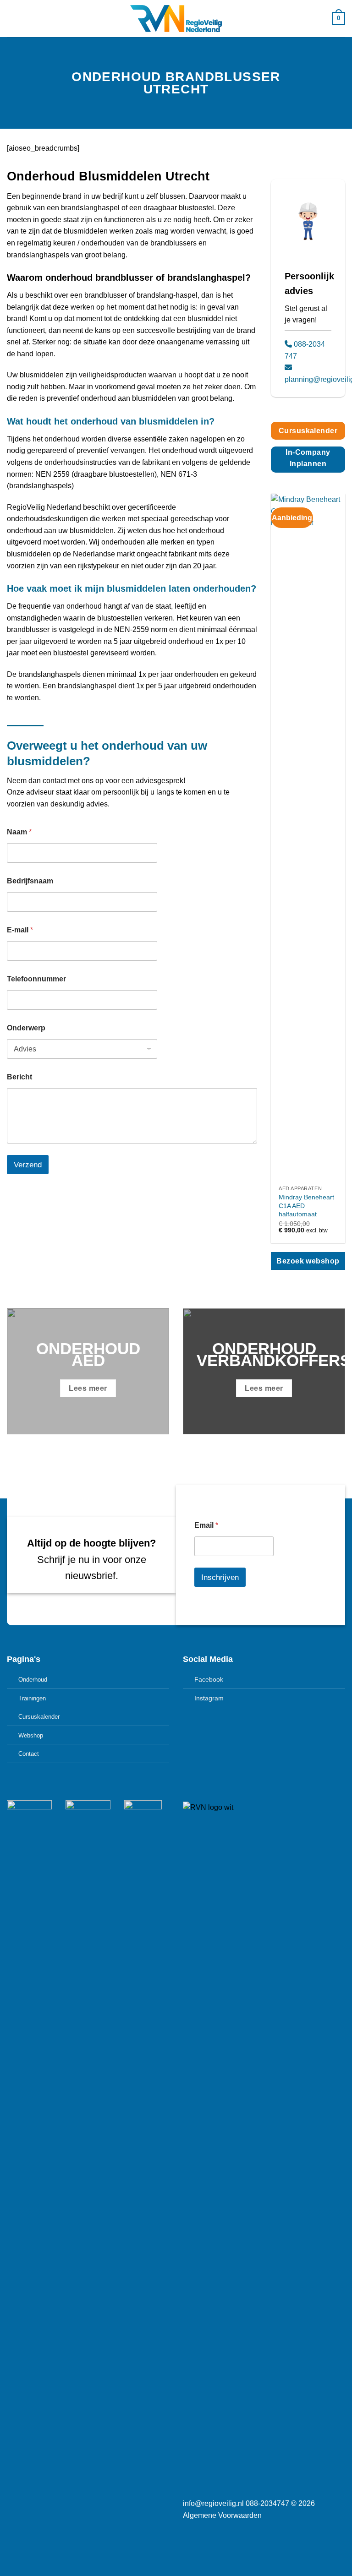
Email (206, 1525)
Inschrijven (220, 1577)
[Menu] (12, 19)
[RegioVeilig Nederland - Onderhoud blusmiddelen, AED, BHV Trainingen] (176, 19)
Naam (19, 832)
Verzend (28, 1165)
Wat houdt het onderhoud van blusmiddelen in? (111, 421)
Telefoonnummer (36, 979)
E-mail (20, 930)
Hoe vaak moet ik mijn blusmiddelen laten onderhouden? (132, 588)
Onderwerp (26, 1028)
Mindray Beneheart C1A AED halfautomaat (306, 1206)
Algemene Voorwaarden (222, 2515)
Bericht (19, 1077)
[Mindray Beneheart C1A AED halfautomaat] (308, 837)
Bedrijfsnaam (30, 881)
